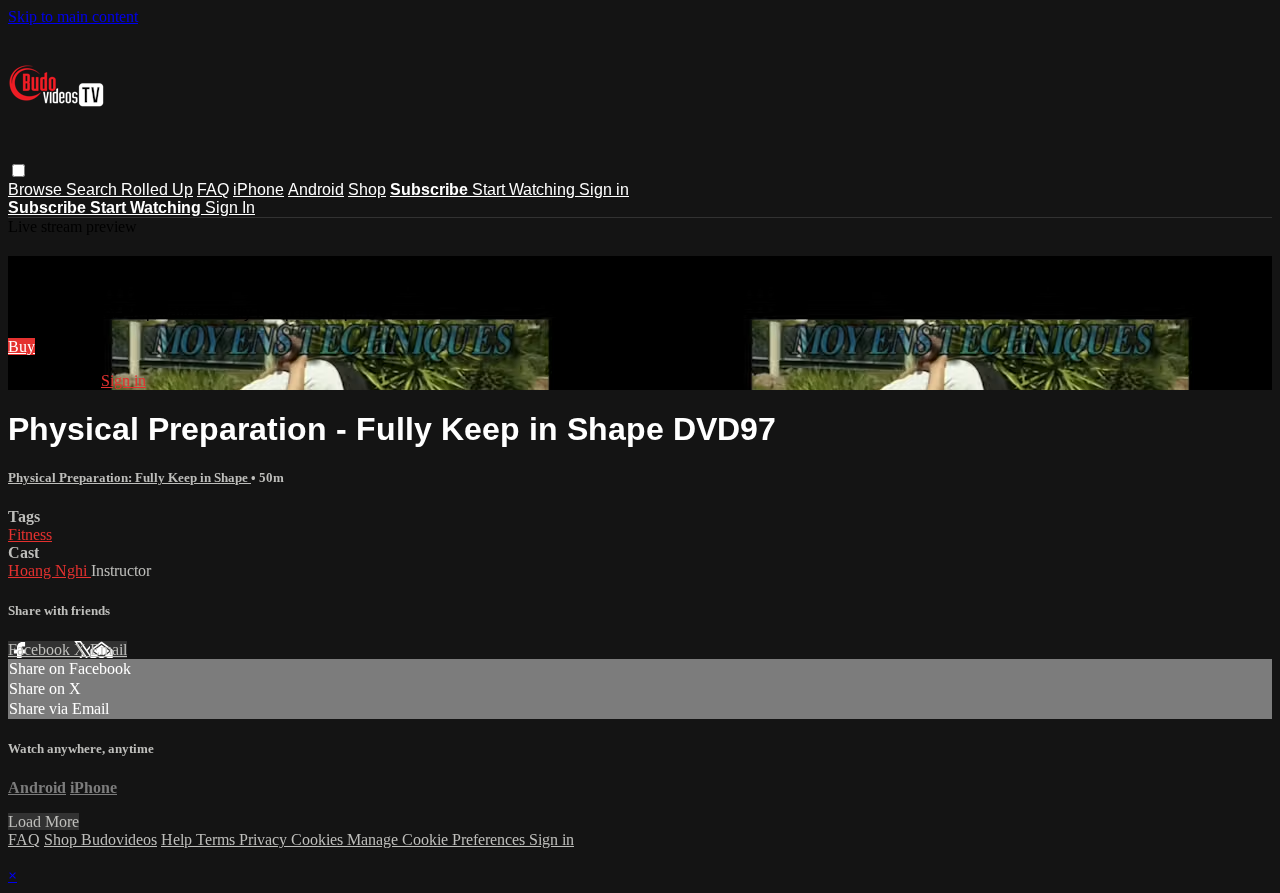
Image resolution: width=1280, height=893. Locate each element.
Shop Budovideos (100, 839)
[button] (18, 170)
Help (178, 839)
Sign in (604, 189)
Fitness (30, 534)
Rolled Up (157, 189)
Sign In (230, 207)
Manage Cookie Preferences (438, 839)
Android (316, 189)
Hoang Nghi (49, 570)
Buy (21, 346)
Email (108, 649)
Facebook (41, 649)
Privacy (265, 839)
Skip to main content (73, 16)
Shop (367, 189)
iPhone (258, 189)
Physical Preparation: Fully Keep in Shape (129, 477)
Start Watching (525, 189)
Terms (217, 839)
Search (93, 189)
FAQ (213, 189)
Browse (37, 189)
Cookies (319, 839)
